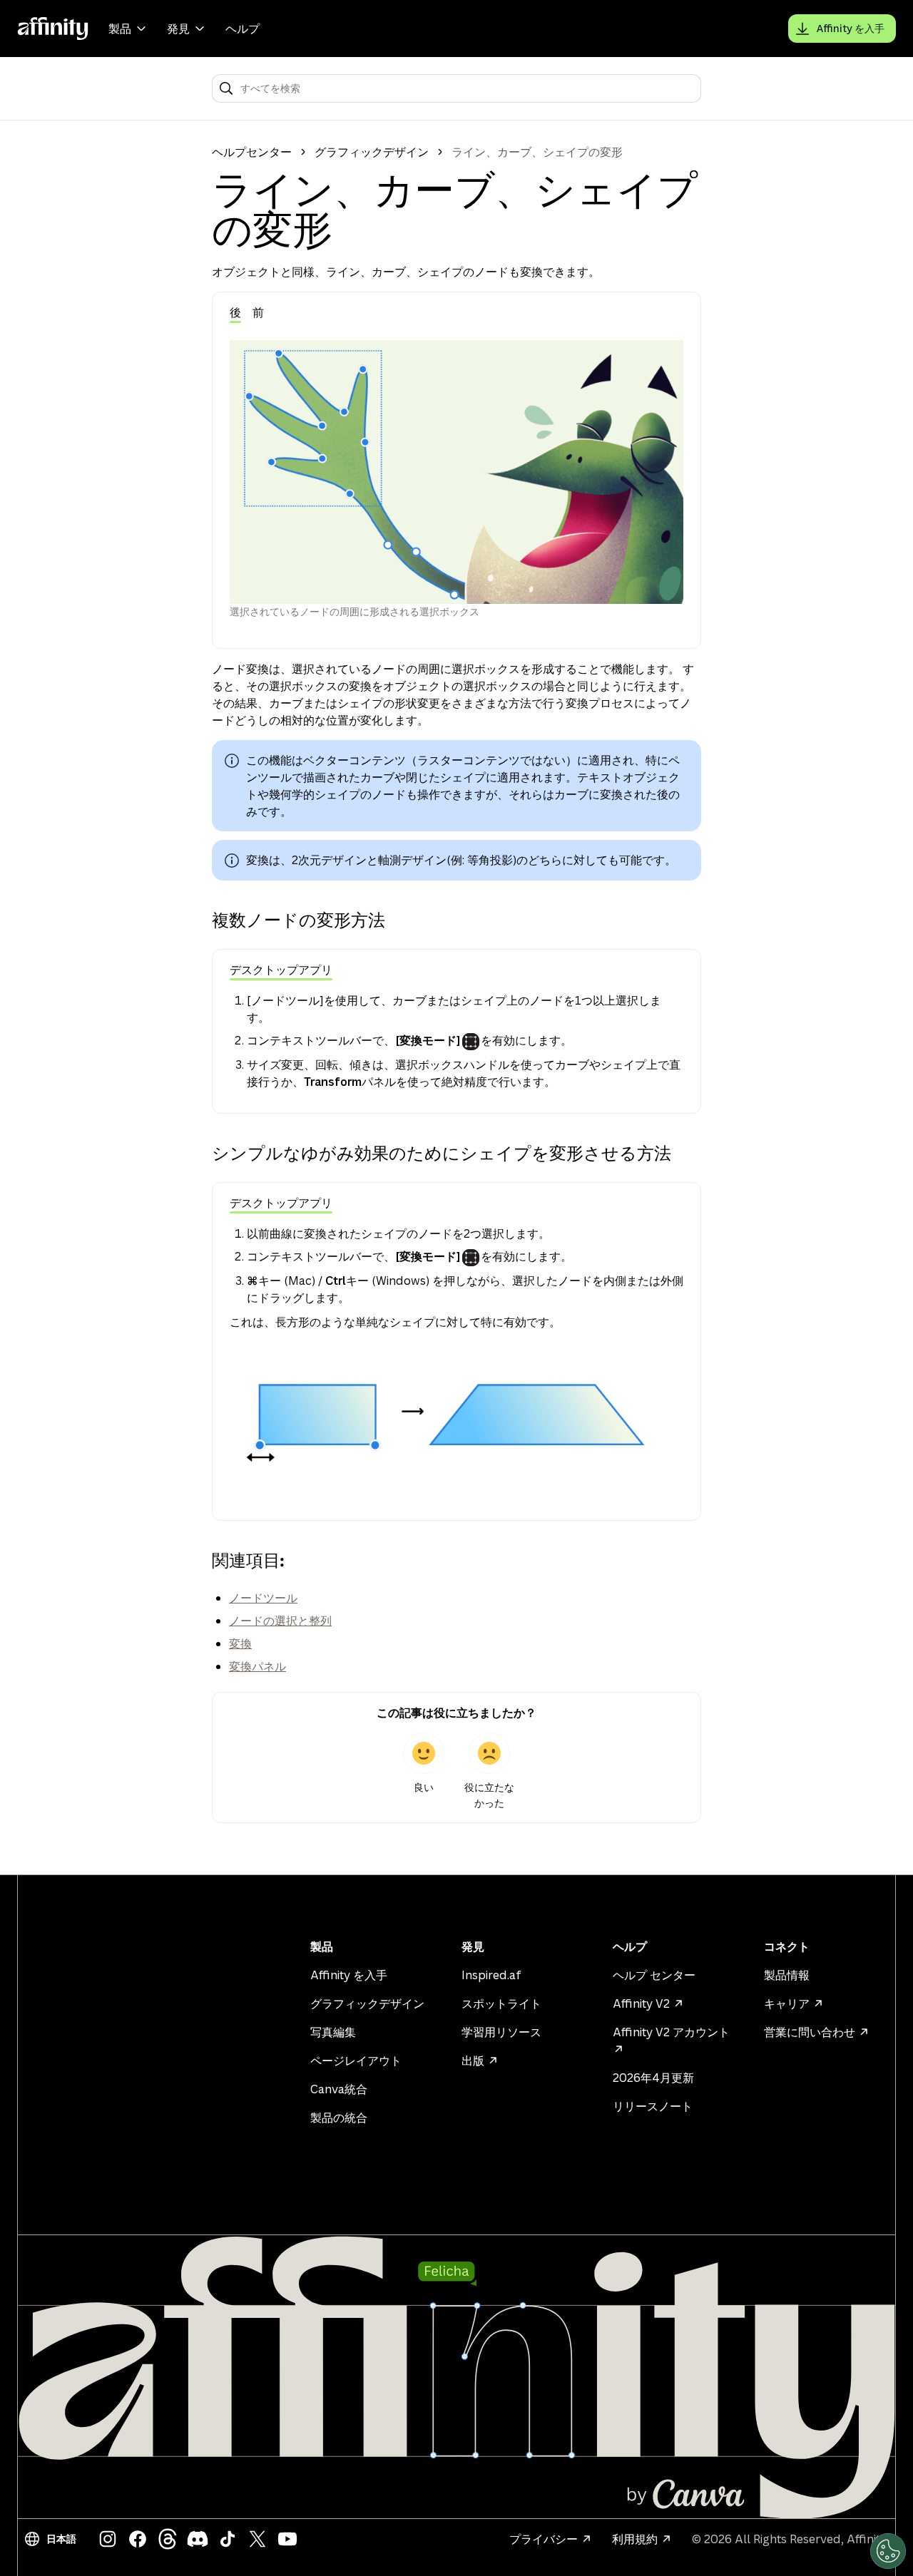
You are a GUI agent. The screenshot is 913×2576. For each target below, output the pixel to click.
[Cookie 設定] (888, 2551)
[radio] (424, 1772)
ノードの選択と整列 (280, 1621)
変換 (240, 1643)
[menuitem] (129, 29)
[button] (53, 2539)
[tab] (235, 313)
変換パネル (257, 1666)
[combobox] (466, 88)
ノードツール (263, 1598)
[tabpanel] (456, 480)
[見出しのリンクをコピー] (200, 920)
